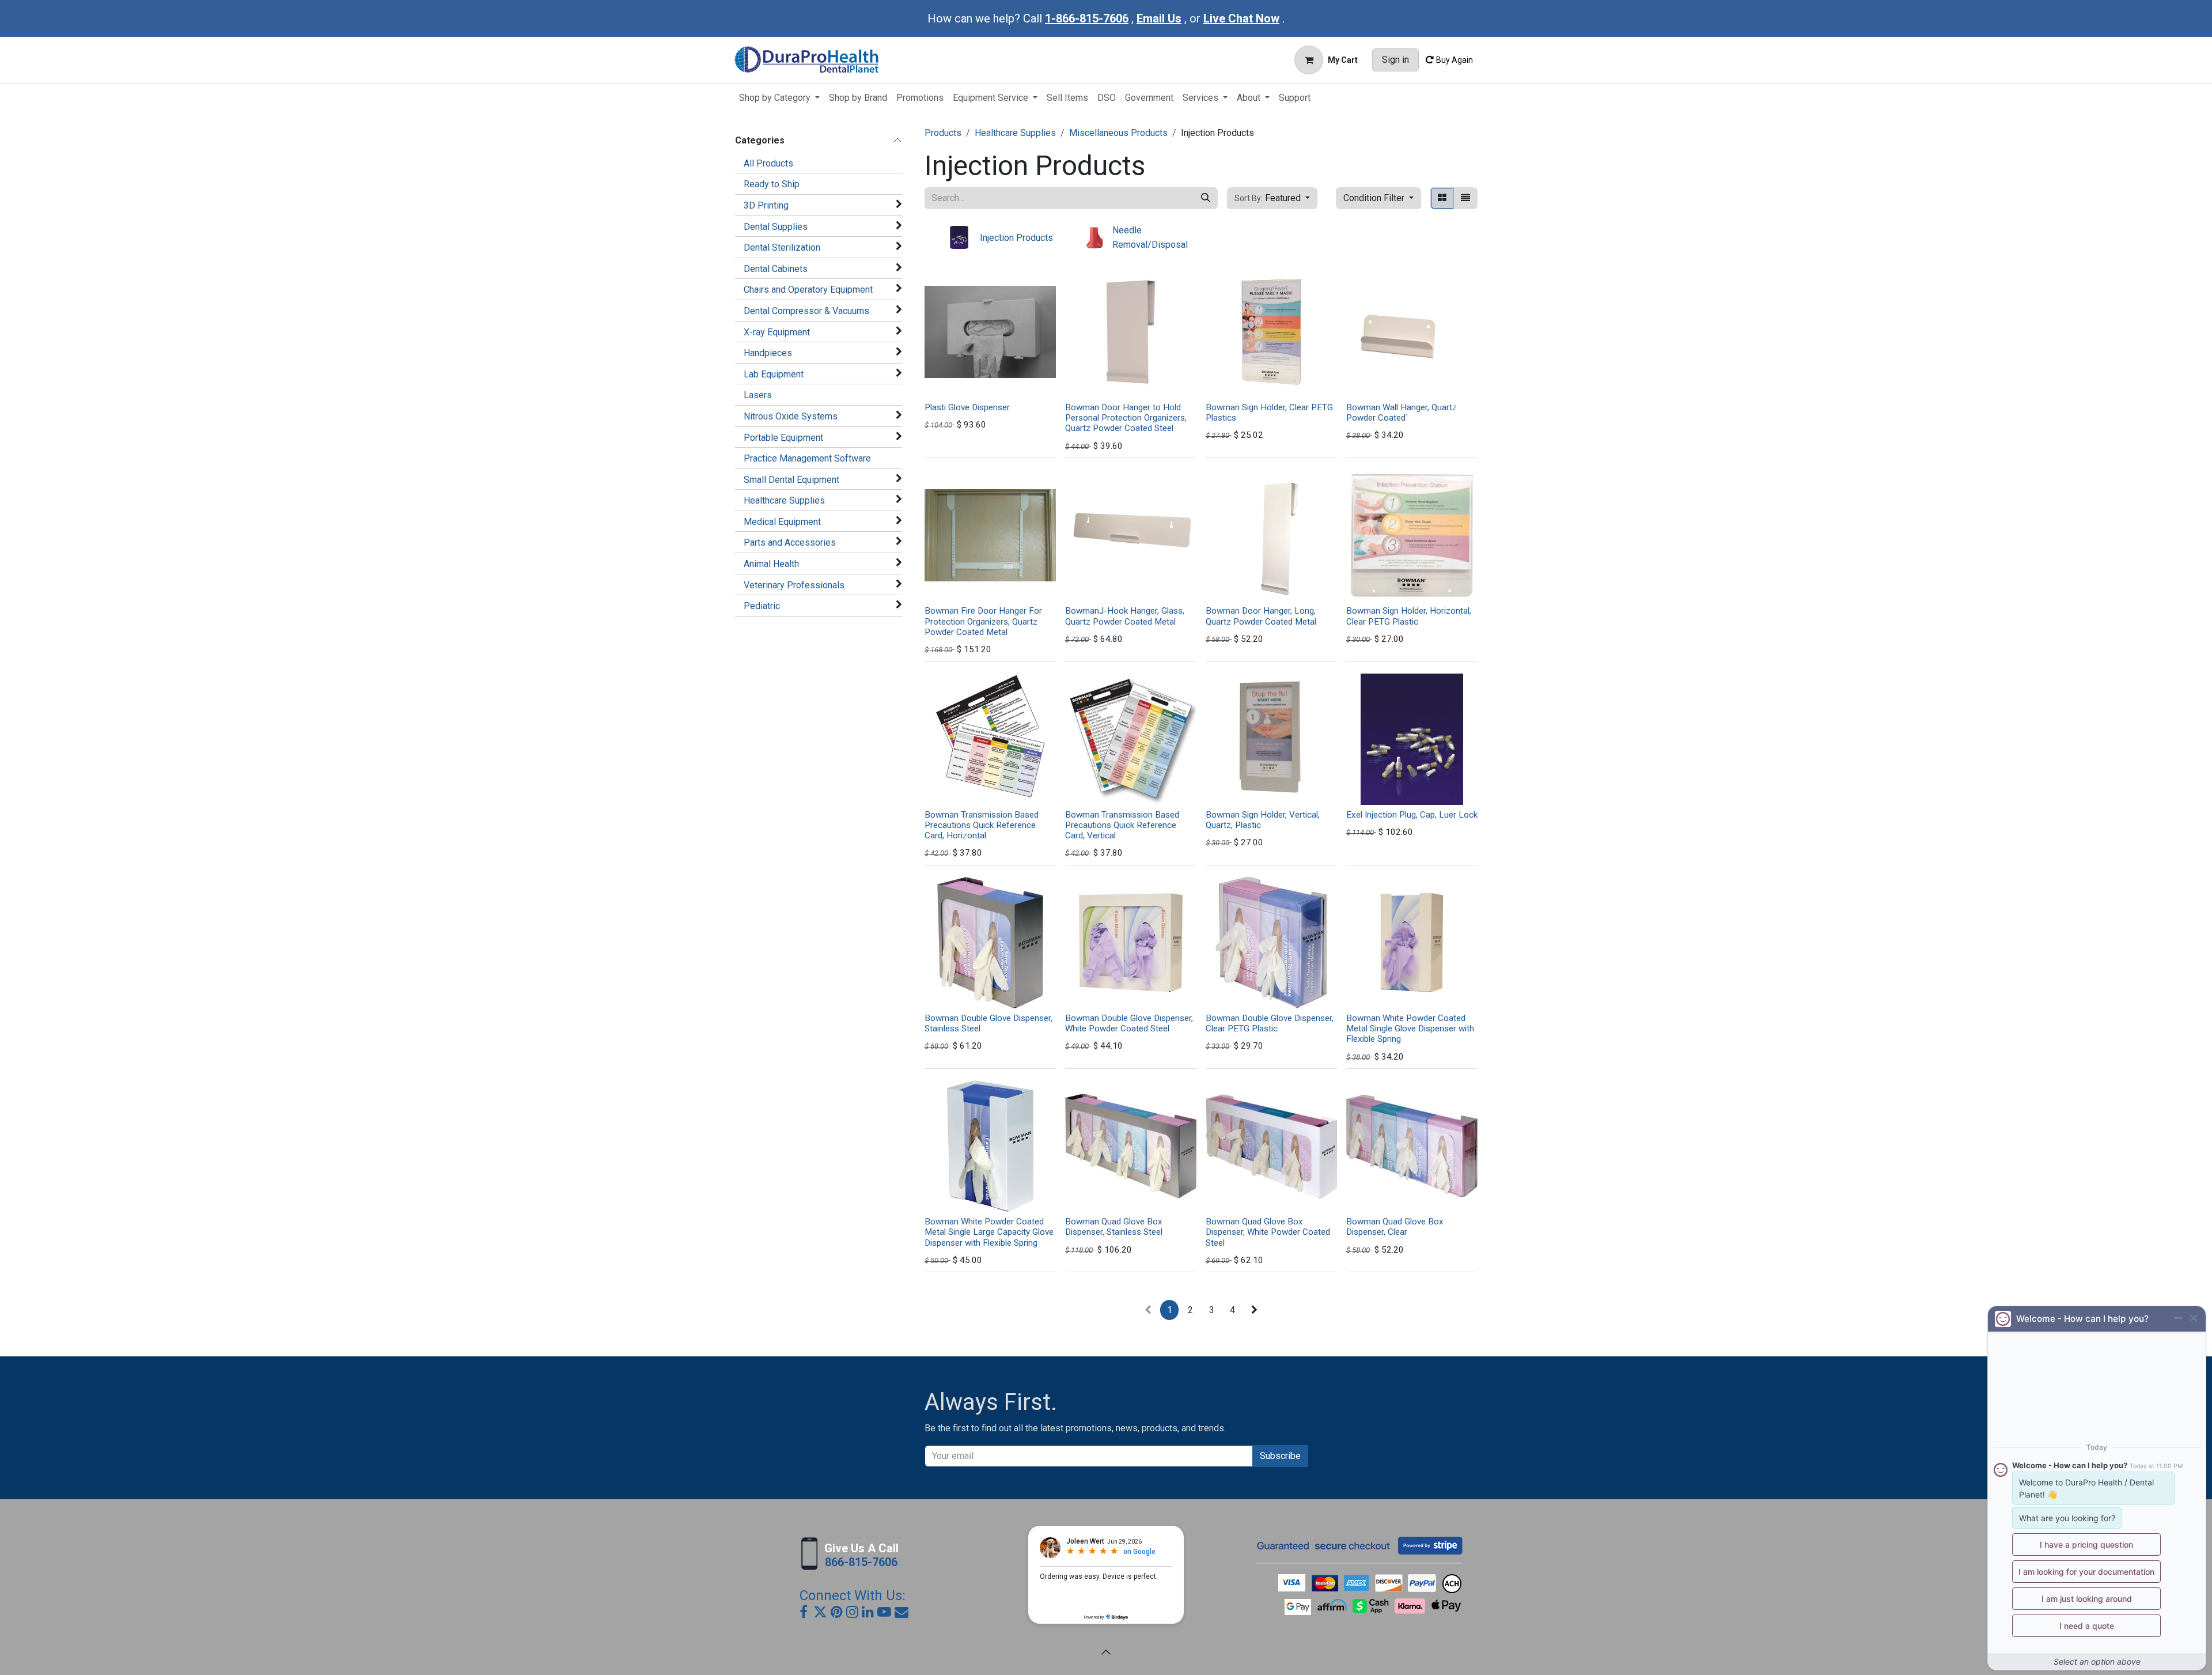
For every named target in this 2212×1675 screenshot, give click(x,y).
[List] (1465, 198)
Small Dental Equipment (791, 480)
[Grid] (1442, 198)
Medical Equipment (782, 522)
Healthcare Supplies (784, 500)
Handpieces (768, 353)
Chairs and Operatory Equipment (808, 290)
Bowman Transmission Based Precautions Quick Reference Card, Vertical (1122, 825)
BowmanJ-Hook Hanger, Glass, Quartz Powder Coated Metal (1125, 616)
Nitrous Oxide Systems (791, 416)
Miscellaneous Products (1118, 133)
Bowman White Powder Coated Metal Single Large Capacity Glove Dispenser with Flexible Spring (989, 1232)
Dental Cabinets (776, 269)
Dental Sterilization (782, 247)
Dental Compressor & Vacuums (806, 311)
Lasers (758, 395)
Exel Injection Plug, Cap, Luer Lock (1412, 815)
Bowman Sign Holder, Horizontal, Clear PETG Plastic (1409, 616)
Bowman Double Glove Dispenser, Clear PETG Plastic (1270, 1023)
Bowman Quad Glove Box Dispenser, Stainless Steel (1114, 1227)
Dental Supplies (776, 227)
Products (943, 133)
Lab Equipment (774, 374)
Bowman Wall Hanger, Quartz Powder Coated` (1402, 413)
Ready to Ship (772, 184)
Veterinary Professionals (794, 585)
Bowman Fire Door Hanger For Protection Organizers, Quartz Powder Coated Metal (983, 621)
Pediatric (762, 606)
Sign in (1395, 60)
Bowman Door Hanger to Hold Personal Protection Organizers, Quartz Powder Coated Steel (1126, 418)
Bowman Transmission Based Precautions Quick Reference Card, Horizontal (982, 825)
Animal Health (771, 564)
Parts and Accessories (790, 542)
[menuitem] (779, 98)
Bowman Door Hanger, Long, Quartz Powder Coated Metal (1261, 616)
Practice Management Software (807, 458)
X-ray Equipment (777, 332)
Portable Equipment (783, 438)
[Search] (1206, 198)
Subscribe (1280, 1456)
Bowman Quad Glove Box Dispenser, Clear (1395, 1227)
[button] (1272, 198)
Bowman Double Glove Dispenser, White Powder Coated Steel (1129, 1023)
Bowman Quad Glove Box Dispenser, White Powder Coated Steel (1268, 1232)
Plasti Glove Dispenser (967, 407)
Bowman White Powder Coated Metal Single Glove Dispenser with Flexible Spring (1410, 1029)
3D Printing (766, 205)
